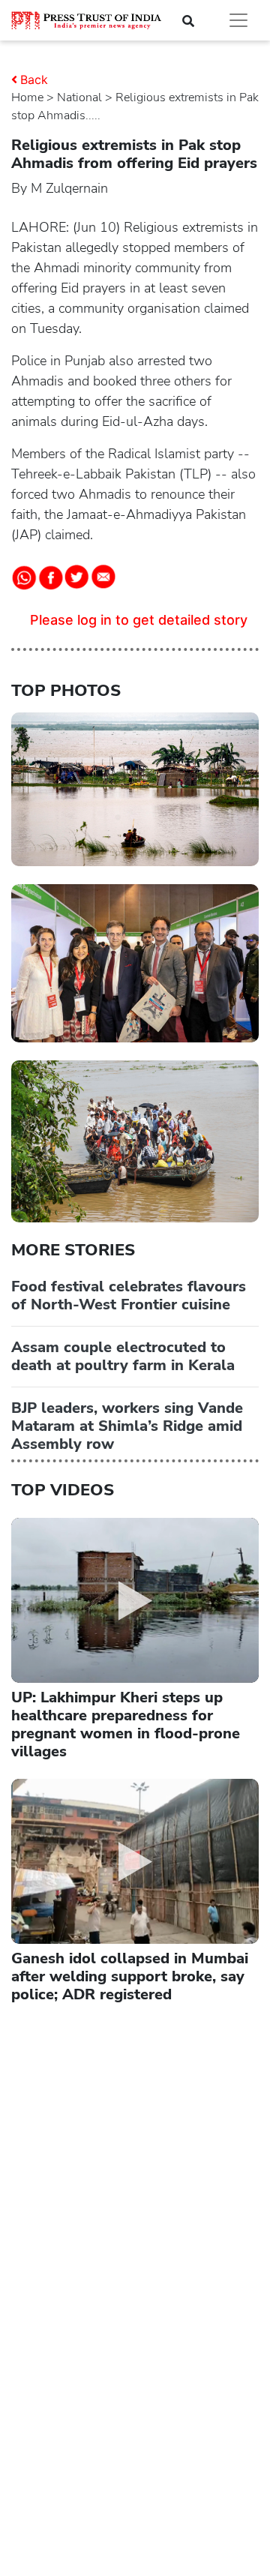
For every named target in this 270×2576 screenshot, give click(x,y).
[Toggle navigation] (238, 20)
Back (34, 79)
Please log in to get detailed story (139, 620)
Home (27, 97)
